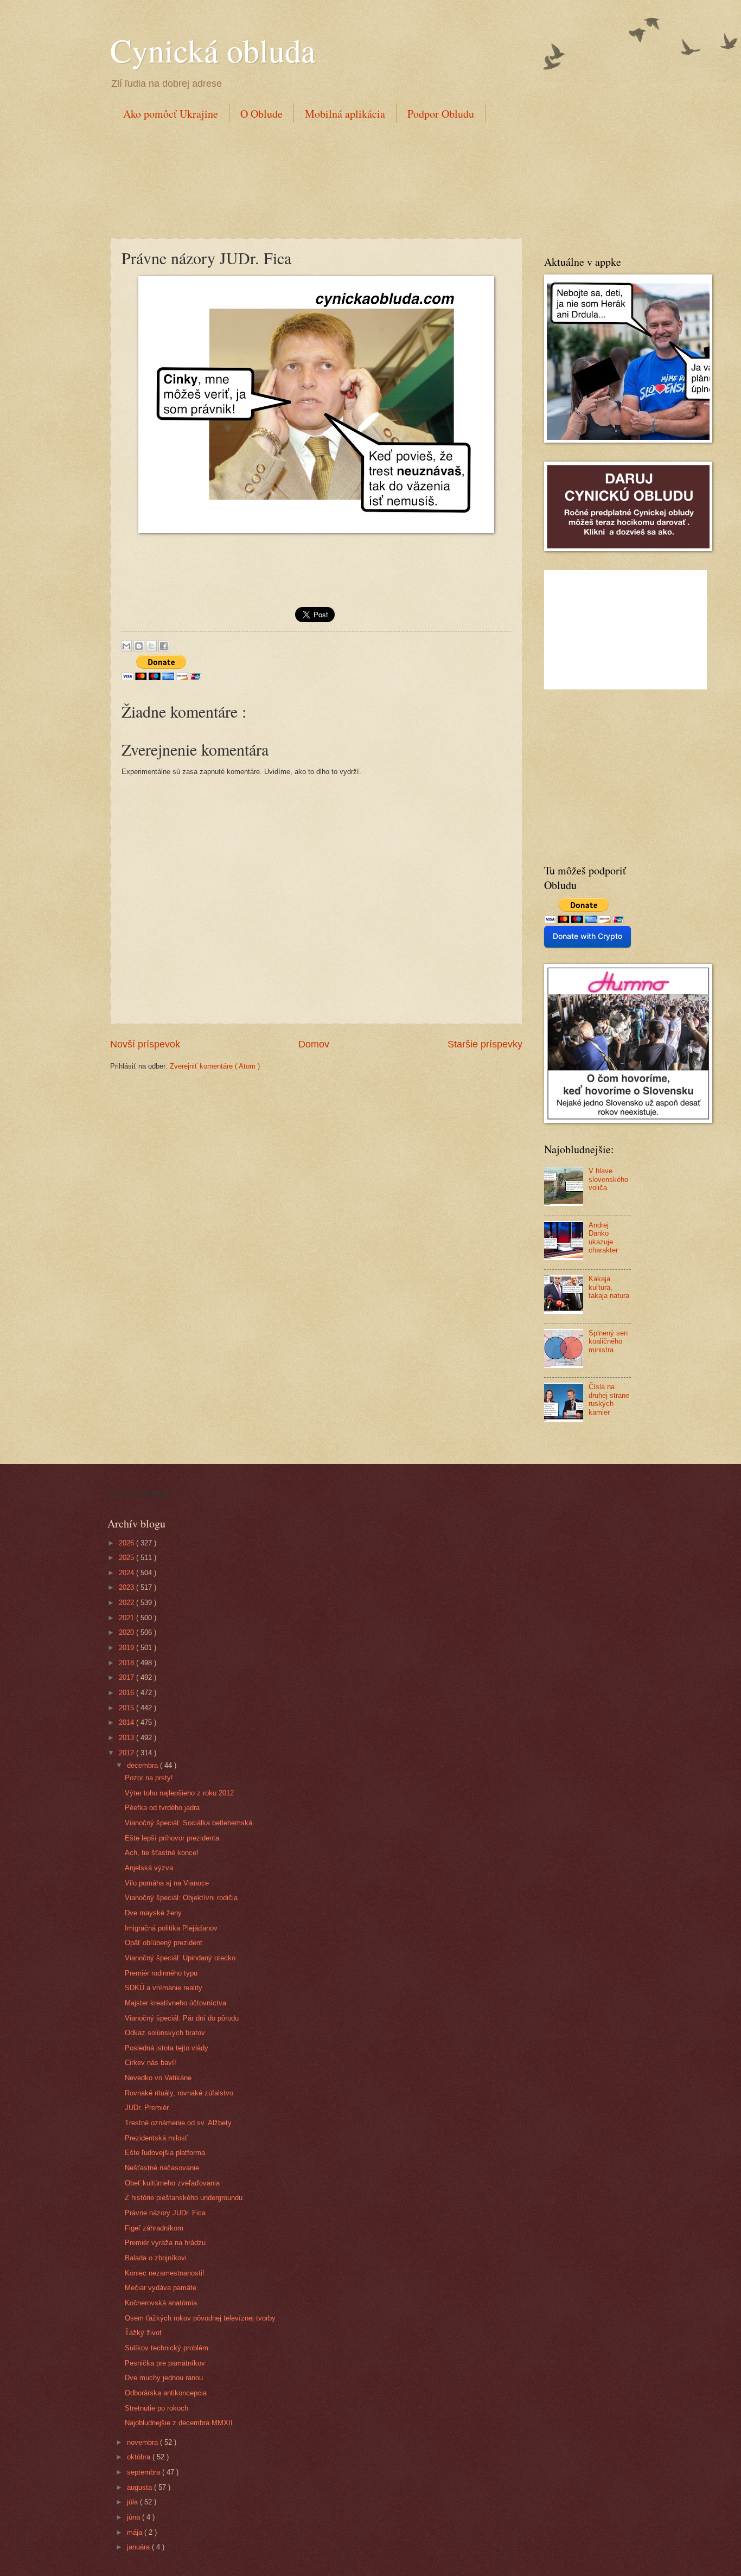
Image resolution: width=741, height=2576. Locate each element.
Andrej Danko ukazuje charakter (603, 1238)
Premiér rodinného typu (161, 1973)
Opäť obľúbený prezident (164, 1943)
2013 (127, 1738)
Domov (314, 1044)
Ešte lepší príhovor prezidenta (172, 1838)
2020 (127, 1632)
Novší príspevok (145, 1044)
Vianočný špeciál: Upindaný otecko (180, 1958)
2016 (127, 1693)
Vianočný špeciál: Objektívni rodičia (181, 1898)
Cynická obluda (213, 50)
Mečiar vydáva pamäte (161, 2288)
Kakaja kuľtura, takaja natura (609, 1287)
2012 (127, 1753)
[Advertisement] (308, 178)
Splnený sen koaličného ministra (608, 1341)
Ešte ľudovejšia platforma (165, 2153)
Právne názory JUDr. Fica (165, 2213)
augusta (140, 2487)
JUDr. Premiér (147, 2108)
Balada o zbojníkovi (156, 2258)
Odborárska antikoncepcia (166, 2393)
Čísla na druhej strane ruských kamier (609, 1399)
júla (133, 2502)
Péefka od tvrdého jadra (162, 1808)
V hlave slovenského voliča (608, 1179)
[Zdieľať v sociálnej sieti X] (151, 646)
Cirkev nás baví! (151, 2063)
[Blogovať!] (139, 646)
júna (135, 2517)
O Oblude (261, 114)
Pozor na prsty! (149, 1778)
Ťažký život (143, 2333)
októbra (140, 2457)
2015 (127, 1708)
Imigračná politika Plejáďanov (171, 1928)
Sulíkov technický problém (167, 2348)
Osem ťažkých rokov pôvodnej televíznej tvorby (200, 2318)
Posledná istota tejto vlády (167, 2048)
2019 (127, 1648)
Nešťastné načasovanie (162, 2168)
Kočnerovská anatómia (161, 2303)
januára (139, 2547)
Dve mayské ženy (153, 1913)
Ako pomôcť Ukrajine (171, 114)
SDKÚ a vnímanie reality (164, 1988)
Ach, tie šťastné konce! (162, 1853)
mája (136, 2532)
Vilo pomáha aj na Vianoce (167, 1883)
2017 (127, 1677)
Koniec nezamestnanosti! (165, 2273)
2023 (127, 1587)
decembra (143, 1765)
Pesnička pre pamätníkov (165, 2363)
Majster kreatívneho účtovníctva (175, 2003)
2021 (127, 1618)
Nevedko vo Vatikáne (158, 2078)
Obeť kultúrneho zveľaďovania (172, 2183)
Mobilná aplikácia (345, 114)
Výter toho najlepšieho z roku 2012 (179, 1793)
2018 (127, 1663)
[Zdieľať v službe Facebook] (164, 646)
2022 (127, 1603)
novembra (143, 2442)
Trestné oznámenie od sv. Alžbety (178, 2123)
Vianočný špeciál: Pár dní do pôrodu (182, 2018)
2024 (127, 1573)
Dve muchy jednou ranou (164, 2378)
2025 (127, 1558)
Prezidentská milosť (156, 2138)
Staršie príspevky (485, 1044)
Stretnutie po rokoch (156, 2408)
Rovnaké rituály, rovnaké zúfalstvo (179, 2093)
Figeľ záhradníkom (154, 2228)
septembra (145, 2472)
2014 (127, 1722)
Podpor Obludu (441, 114)
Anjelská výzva (149, 1868)
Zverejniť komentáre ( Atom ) (215, 1066)
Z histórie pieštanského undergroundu (184, 2198)
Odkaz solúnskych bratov (165, 2033)
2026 (127, 1543)
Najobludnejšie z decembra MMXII (179, 2423)
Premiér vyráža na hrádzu (165, 2243)
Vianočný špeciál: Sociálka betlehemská (189, 1823)
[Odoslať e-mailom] (126, 646)
